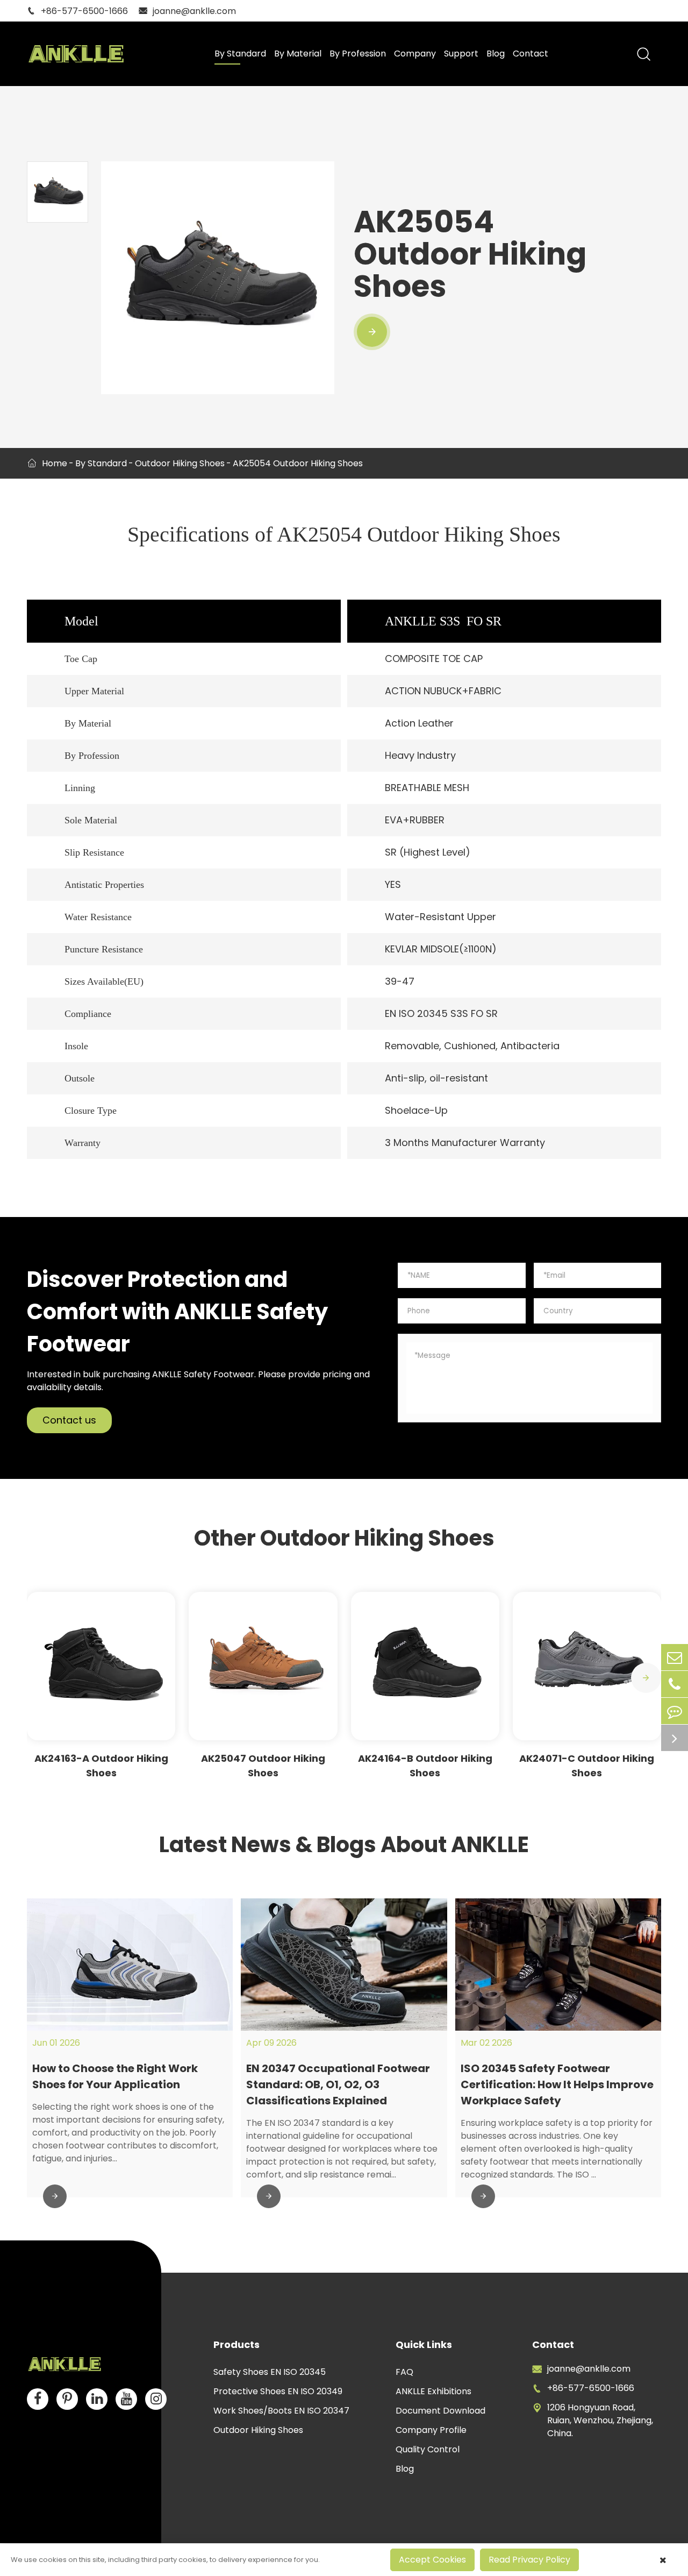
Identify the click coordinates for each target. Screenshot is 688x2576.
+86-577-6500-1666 (77, 11)
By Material (298, 54)
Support (461, 54)
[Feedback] (675, 1711)
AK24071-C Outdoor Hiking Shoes (587, 1766)
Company (415, 54)
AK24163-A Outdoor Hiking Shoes (101, 1766)
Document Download (440, 2411)
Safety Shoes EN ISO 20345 (270, 2372)
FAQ (404, 2372)
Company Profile (431, 2430)
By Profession (358, 54)
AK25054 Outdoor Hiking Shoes (298, 463)
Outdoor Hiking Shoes (180, 463)
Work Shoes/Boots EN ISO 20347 (281, 2411)
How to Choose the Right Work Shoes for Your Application (115, 2076)
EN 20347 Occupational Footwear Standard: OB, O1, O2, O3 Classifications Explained (338, 2084)
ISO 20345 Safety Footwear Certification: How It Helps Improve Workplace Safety (557, 2084)
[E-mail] (675, 1657)
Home (55, 463)
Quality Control (428, 2449)
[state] (675, 1738)
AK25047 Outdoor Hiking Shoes (263, 1766)
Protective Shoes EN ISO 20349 (278, 2391)
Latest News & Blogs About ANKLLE (344, 1845)
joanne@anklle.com (187, 11)
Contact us (69, 1420)
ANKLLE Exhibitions (433, 2391)
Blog (496, 54)
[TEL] (675, 1684)
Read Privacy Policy (529, 2560)
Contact (531, 54)
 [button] (646, 1678)
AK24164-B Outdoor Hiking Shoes (425, 1766)
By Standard (240, 54)
